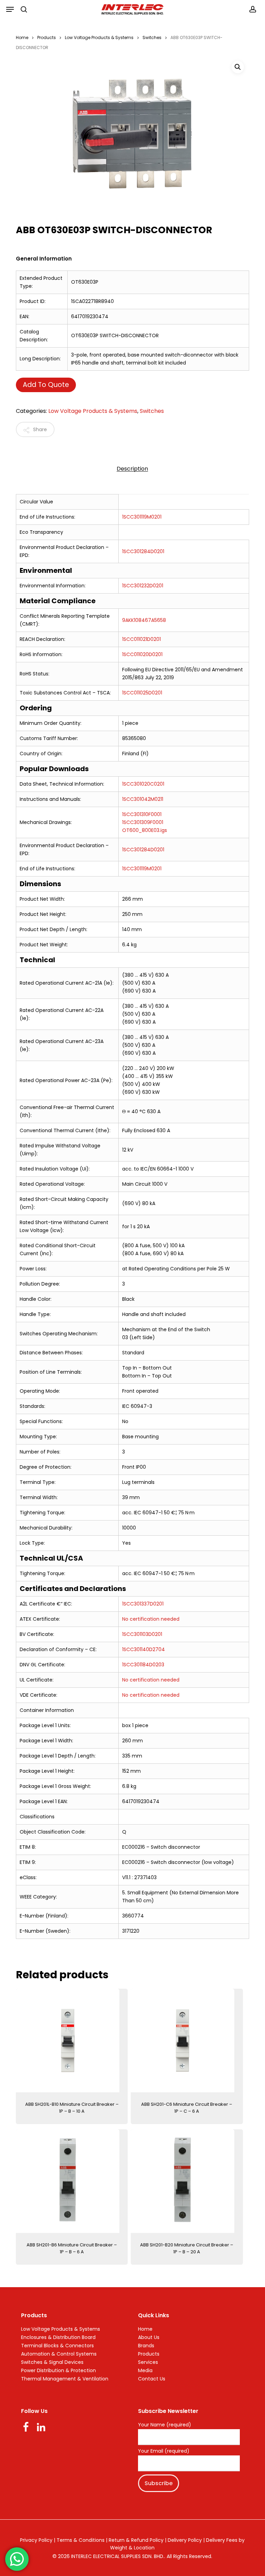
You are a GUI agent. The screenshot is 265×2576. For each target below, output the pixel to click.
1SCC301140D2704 (144, 1649)
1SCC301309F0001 (143, 822)
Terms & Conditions (81, 2540)
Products (47, 37)
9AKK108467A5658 (144, 620)
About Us (149, 2337)
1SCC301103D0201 (142, 1634)
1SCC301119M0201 (142, 517)
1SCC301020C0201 (143, 784)
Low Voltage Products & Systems (99, 37)
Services (148, 2362)
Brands (146, 2346)
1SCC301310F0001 (142, 814)
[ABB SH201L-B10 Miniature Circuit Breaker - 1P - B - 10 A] (72, 2040)
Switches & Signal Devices (52, 2362)
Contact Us (152, 2379)
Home (22, 37)
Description (132, 469)
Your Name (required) (165, 2425)
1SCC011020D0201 (142, 654)
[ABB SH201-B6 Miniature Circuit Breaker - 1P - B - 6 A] (72, 2181)
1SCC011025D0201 (142, 693)
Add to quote (46, 385)
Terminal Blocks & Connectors (57, 2346)
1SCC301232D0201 (143, 586)
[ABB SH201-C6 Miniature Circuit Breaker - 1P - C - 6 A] (187, 2040)
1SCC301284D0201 (143, 551)
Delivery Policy (185, 2540)
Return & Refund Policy (136, 2540)
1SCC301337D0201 (143, 1604)
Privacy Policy (36, 2540)
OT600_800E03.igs (145, 830)
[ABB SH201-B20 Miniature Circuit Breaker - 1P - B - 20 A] (187, 2181)
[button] (10, 9)
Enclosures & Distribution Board (58, 2337)
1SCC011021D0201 (141, 639)
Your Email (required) (164, 2451)
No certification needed (151, 1619)
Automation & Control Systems (59, 2354)
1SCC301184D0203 (143, 1665)
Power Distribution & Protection (58, 2370)
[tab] (132, 469)
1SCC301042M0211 (143, 799)
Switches (152, 37)
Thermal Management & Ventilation (65, 2379)
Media (145, 2370)
